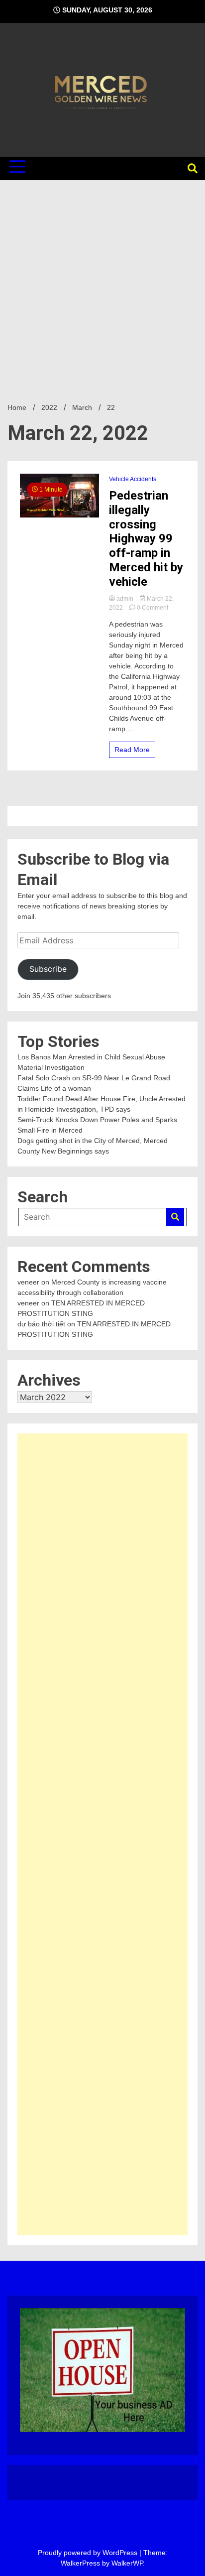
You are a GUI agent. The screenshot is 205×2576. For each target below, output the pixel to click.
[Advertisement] (102, 287)
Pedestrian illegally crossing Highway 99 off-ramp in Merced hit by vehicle (146, 539)
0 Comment (153, 608)
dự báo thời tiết (41, 1324)
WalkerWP (127, 2563)
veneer (28, 1282)
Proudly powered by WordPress (89, 2553)
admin (125, 599)
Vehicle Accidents (133, 479)
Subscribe (48, 969)
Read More (132, 750)
